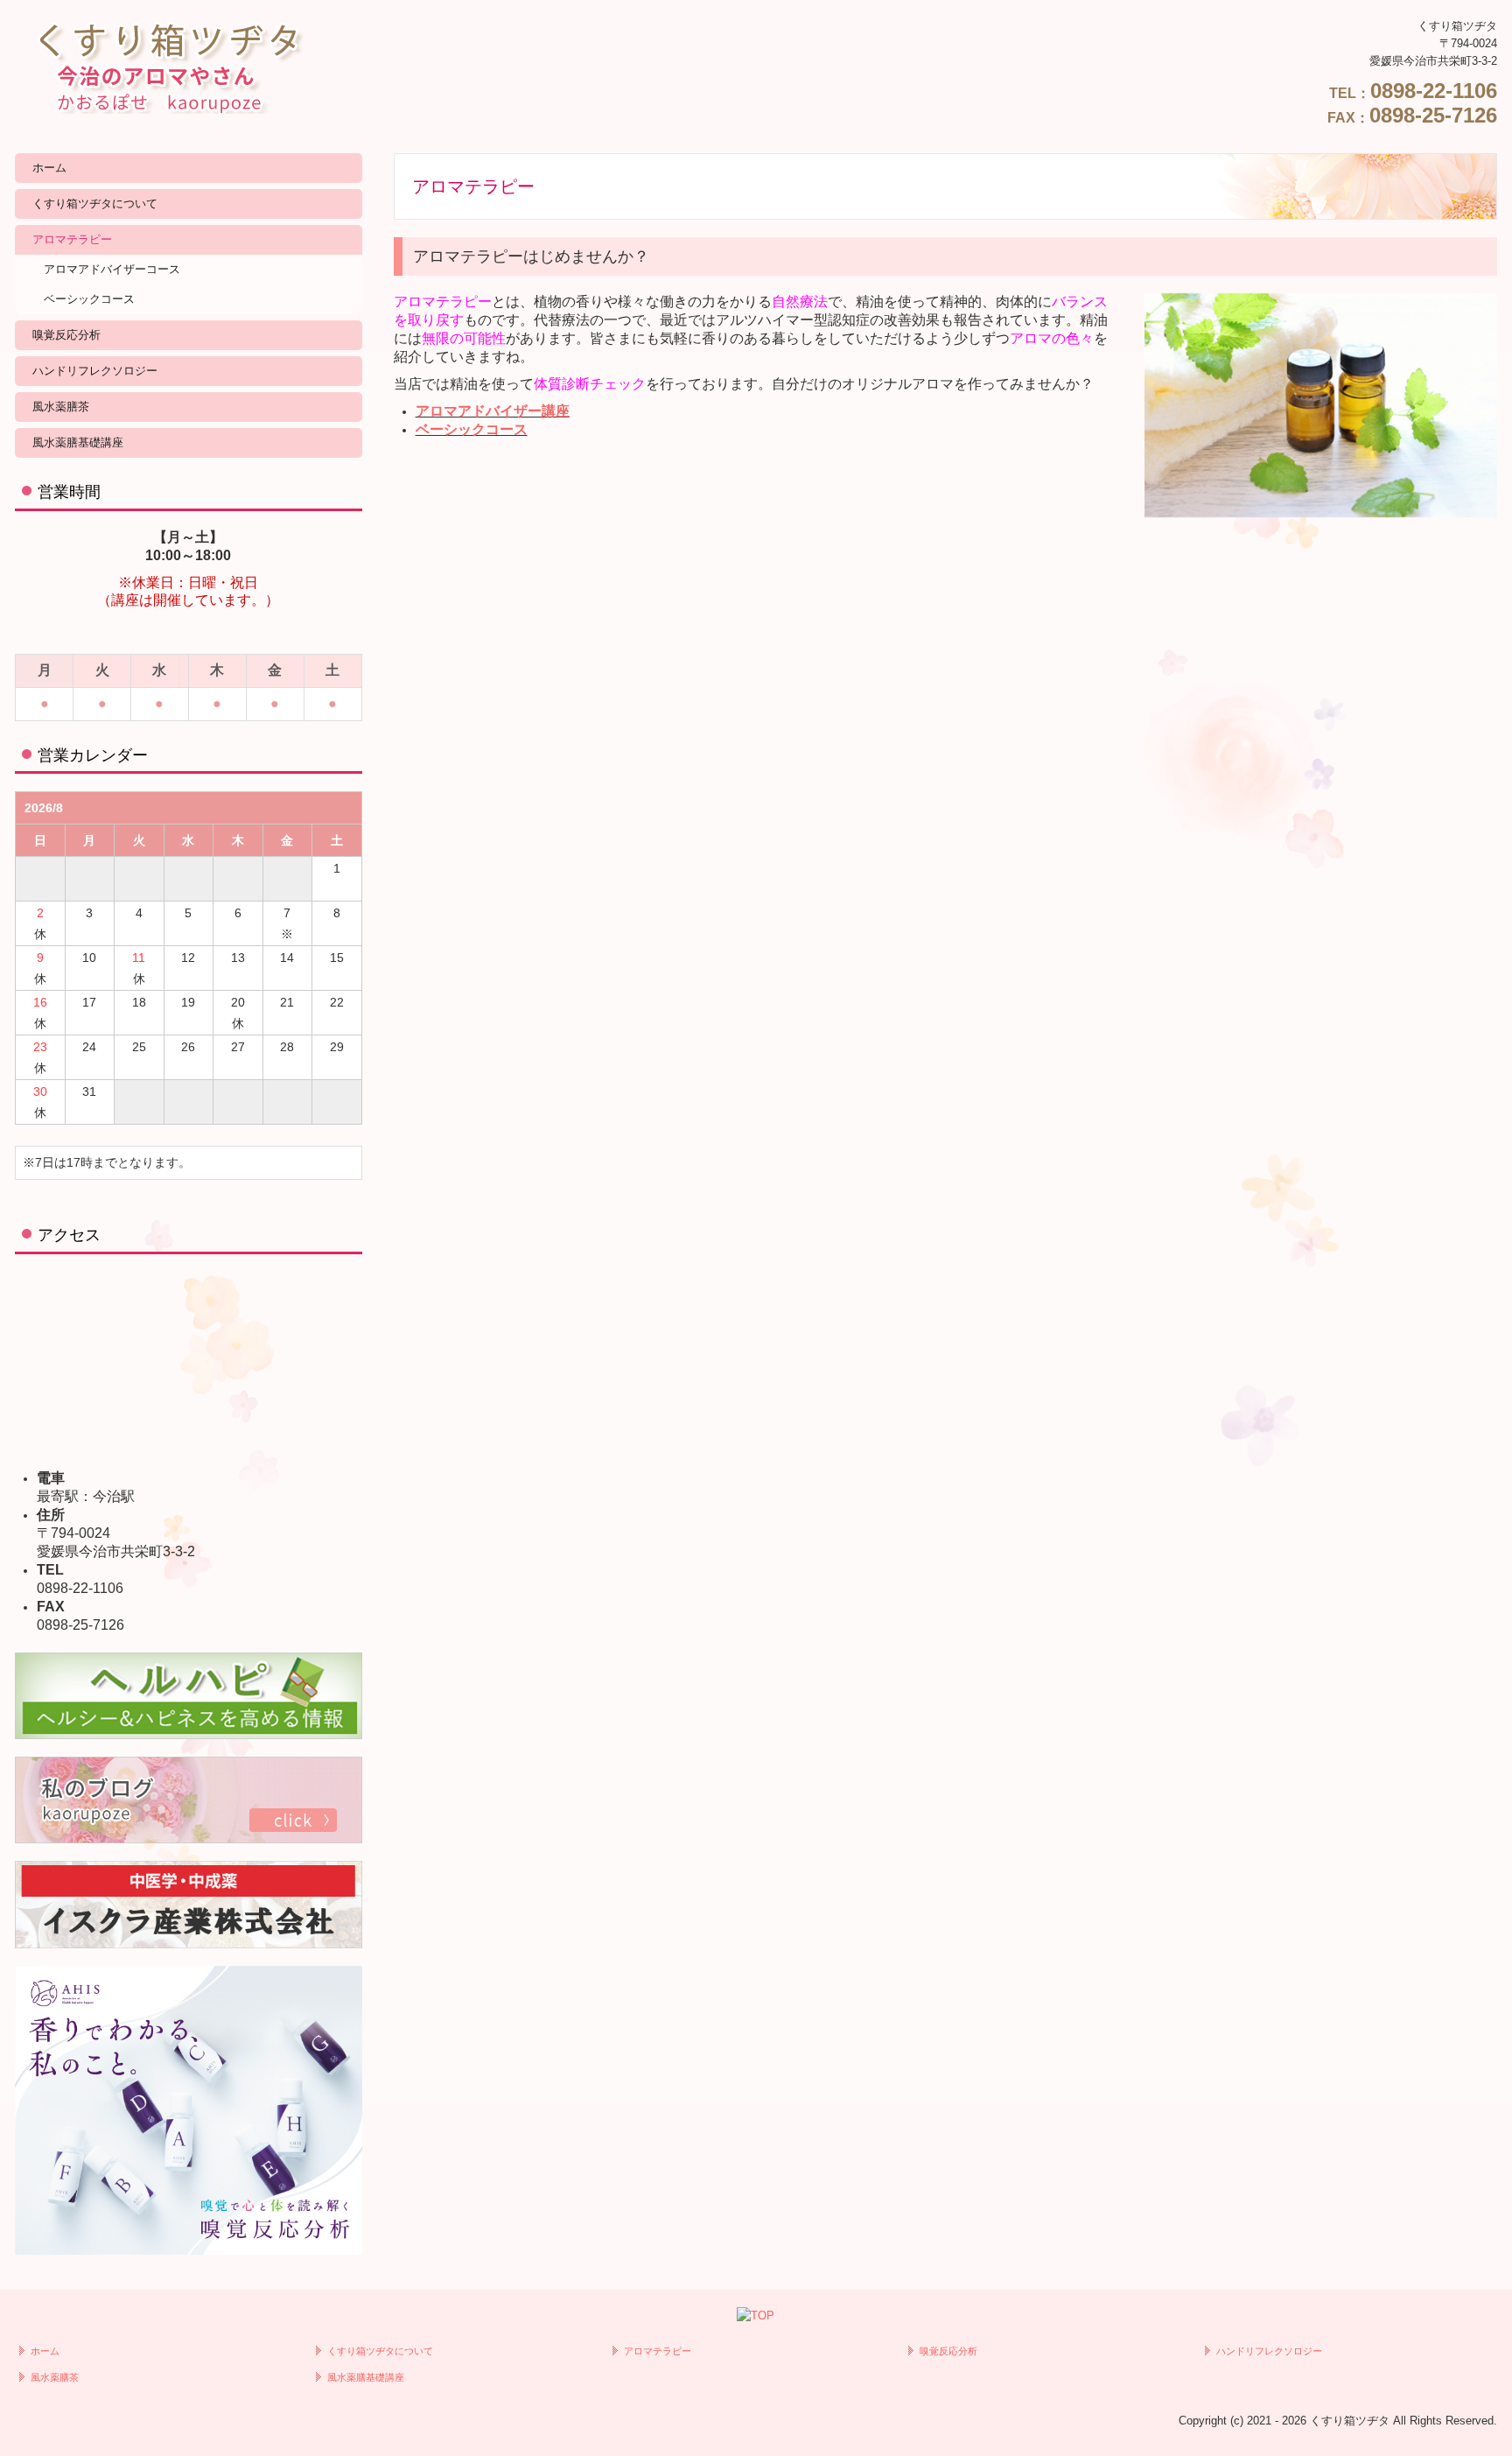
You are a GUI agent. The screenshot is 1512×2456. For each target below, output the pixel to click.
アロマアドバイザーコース (112, 269)
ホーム (49, 168)
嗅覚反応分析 (66, 335)
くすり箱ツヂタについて (95, 203)
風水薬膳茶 (61, 407)
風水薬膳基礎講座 (78, 442)
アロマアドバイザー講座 (493, 411)
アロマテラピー (72, 239)
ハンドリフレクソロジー (95, 371)
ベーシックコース (89, 299)
